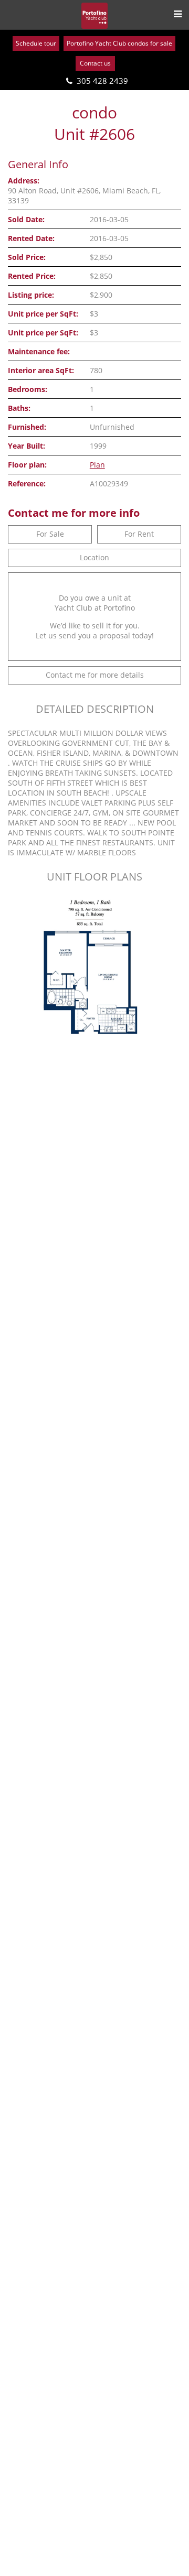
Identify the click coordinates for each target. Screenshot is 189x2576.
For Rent (139, 534)
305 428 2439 (102, 81)
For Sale (50, 534)
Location (94, 557)
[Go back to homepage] (94, 16)
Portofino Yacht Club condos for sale (119, 43)
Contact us (95, 63)
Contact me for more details (95, 675)
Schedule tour (36, 43)
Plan (97, 465)
